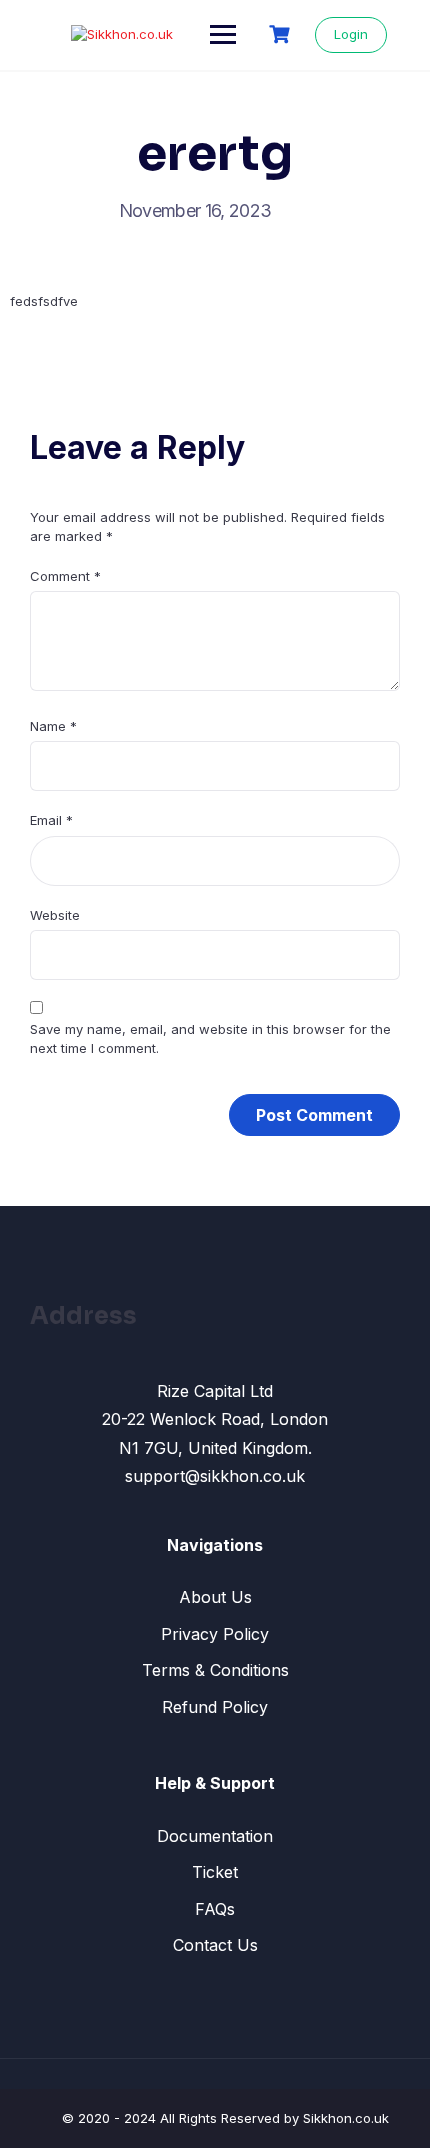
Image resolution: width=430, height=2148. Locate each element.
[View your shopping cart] (282, 34)
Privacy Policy (215, 1634)
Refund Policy (215, 1707)
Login (351, 34)
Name (53, 726)
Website (55, 915)
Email (51, 820)
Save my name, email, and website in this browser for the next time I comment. (210, 1039)
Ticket (215, 1872)
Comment (65, 576)
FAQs (215, 1909)
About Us (215, 1597)
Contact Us (215, 1945)
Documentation (215, 1836)
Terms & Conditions (215, 1670)
